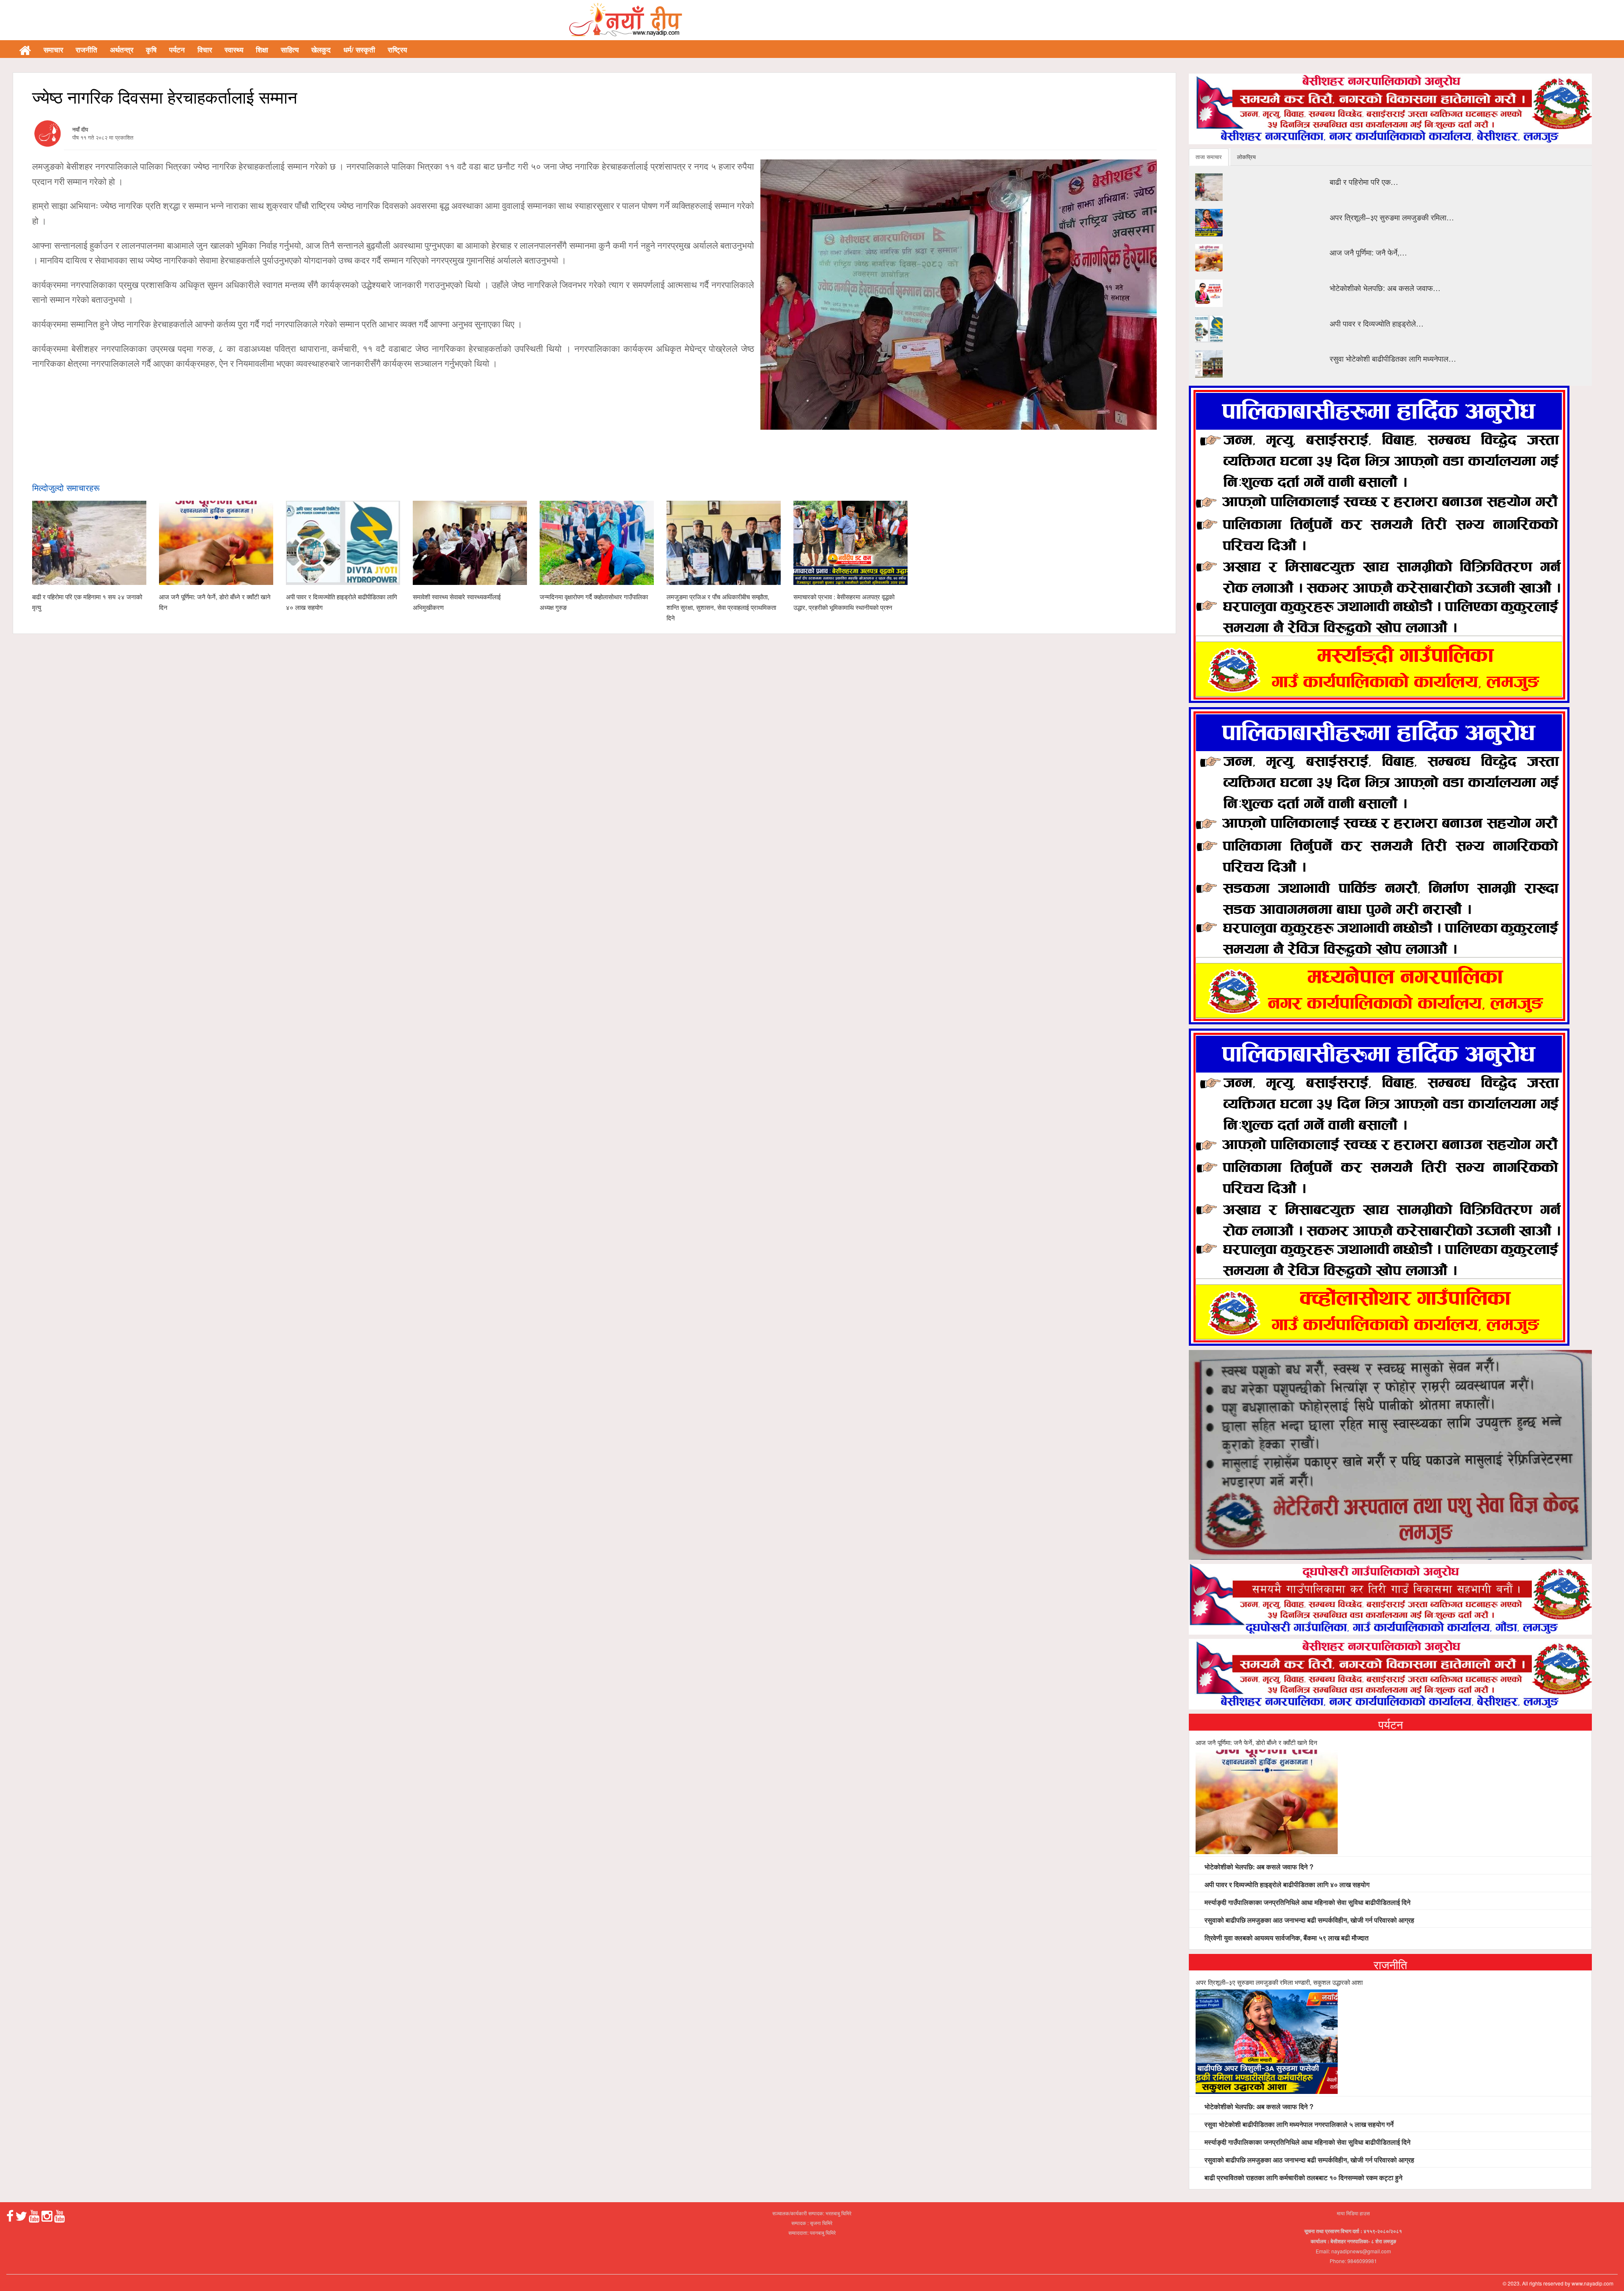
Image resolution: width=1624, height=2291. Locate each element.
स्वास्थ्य (234, 49)
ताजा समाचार (1209, 157)
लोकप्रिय (1246, 157)
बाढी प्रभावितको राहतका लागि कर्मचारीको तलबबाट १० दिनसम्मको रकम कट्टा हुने (1303, 2177)
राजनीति (86, 49)
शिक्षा (262, 49)
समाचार (53, 49)
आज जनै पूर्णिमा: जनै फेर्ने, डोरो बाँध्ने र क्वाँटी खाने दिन (1256, 1742)
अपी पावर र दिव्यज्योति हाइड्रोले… (1377, 323)
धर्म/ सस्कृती (359, 49)
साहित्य (290, 49)
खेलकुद (321, 49)
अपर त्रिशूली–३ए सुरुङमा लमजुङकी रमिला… (1392, 217)
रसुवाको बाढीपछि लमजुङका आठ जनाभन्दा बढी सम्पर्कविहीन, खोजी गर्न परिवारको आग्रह (1309, 1920)
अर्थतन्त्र (122, 49)
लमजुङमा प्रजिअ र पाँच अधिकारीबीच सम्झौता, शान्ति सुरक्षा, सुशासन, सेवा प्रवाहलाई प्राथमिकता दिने (721, 607)
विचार (205, 49)
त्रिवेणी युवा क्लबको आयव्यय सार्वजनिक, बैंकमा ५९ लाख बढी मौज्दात (1286, 1938)
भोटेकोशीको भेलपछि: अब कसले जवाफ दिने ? (1258, 1867)
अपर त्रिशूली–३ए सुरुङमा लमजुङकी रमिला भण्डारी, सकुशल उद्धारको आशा (1279, 1982)
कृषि (151, 49)
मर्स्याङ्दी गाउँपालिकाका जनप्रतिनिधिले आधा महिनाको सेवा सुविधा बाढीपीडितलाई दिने (1307, 1902)
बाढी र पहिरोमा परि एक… (1364, 181)
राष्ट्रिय (397, 49)
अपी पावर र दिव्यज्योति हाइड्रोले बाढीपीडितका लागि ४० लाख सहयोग (1286, 1884)
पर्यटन (177, 49)
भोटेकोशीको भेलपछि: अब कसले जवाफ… (1385, 288)
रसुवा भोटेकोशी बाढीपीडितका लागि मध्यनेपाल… (1393, 358)
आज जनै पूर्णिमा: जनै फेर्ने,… (1368, 252)
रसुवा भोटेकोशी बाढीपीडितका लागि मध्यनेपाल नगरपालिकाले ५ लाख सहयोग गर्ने (1298, 2124)
